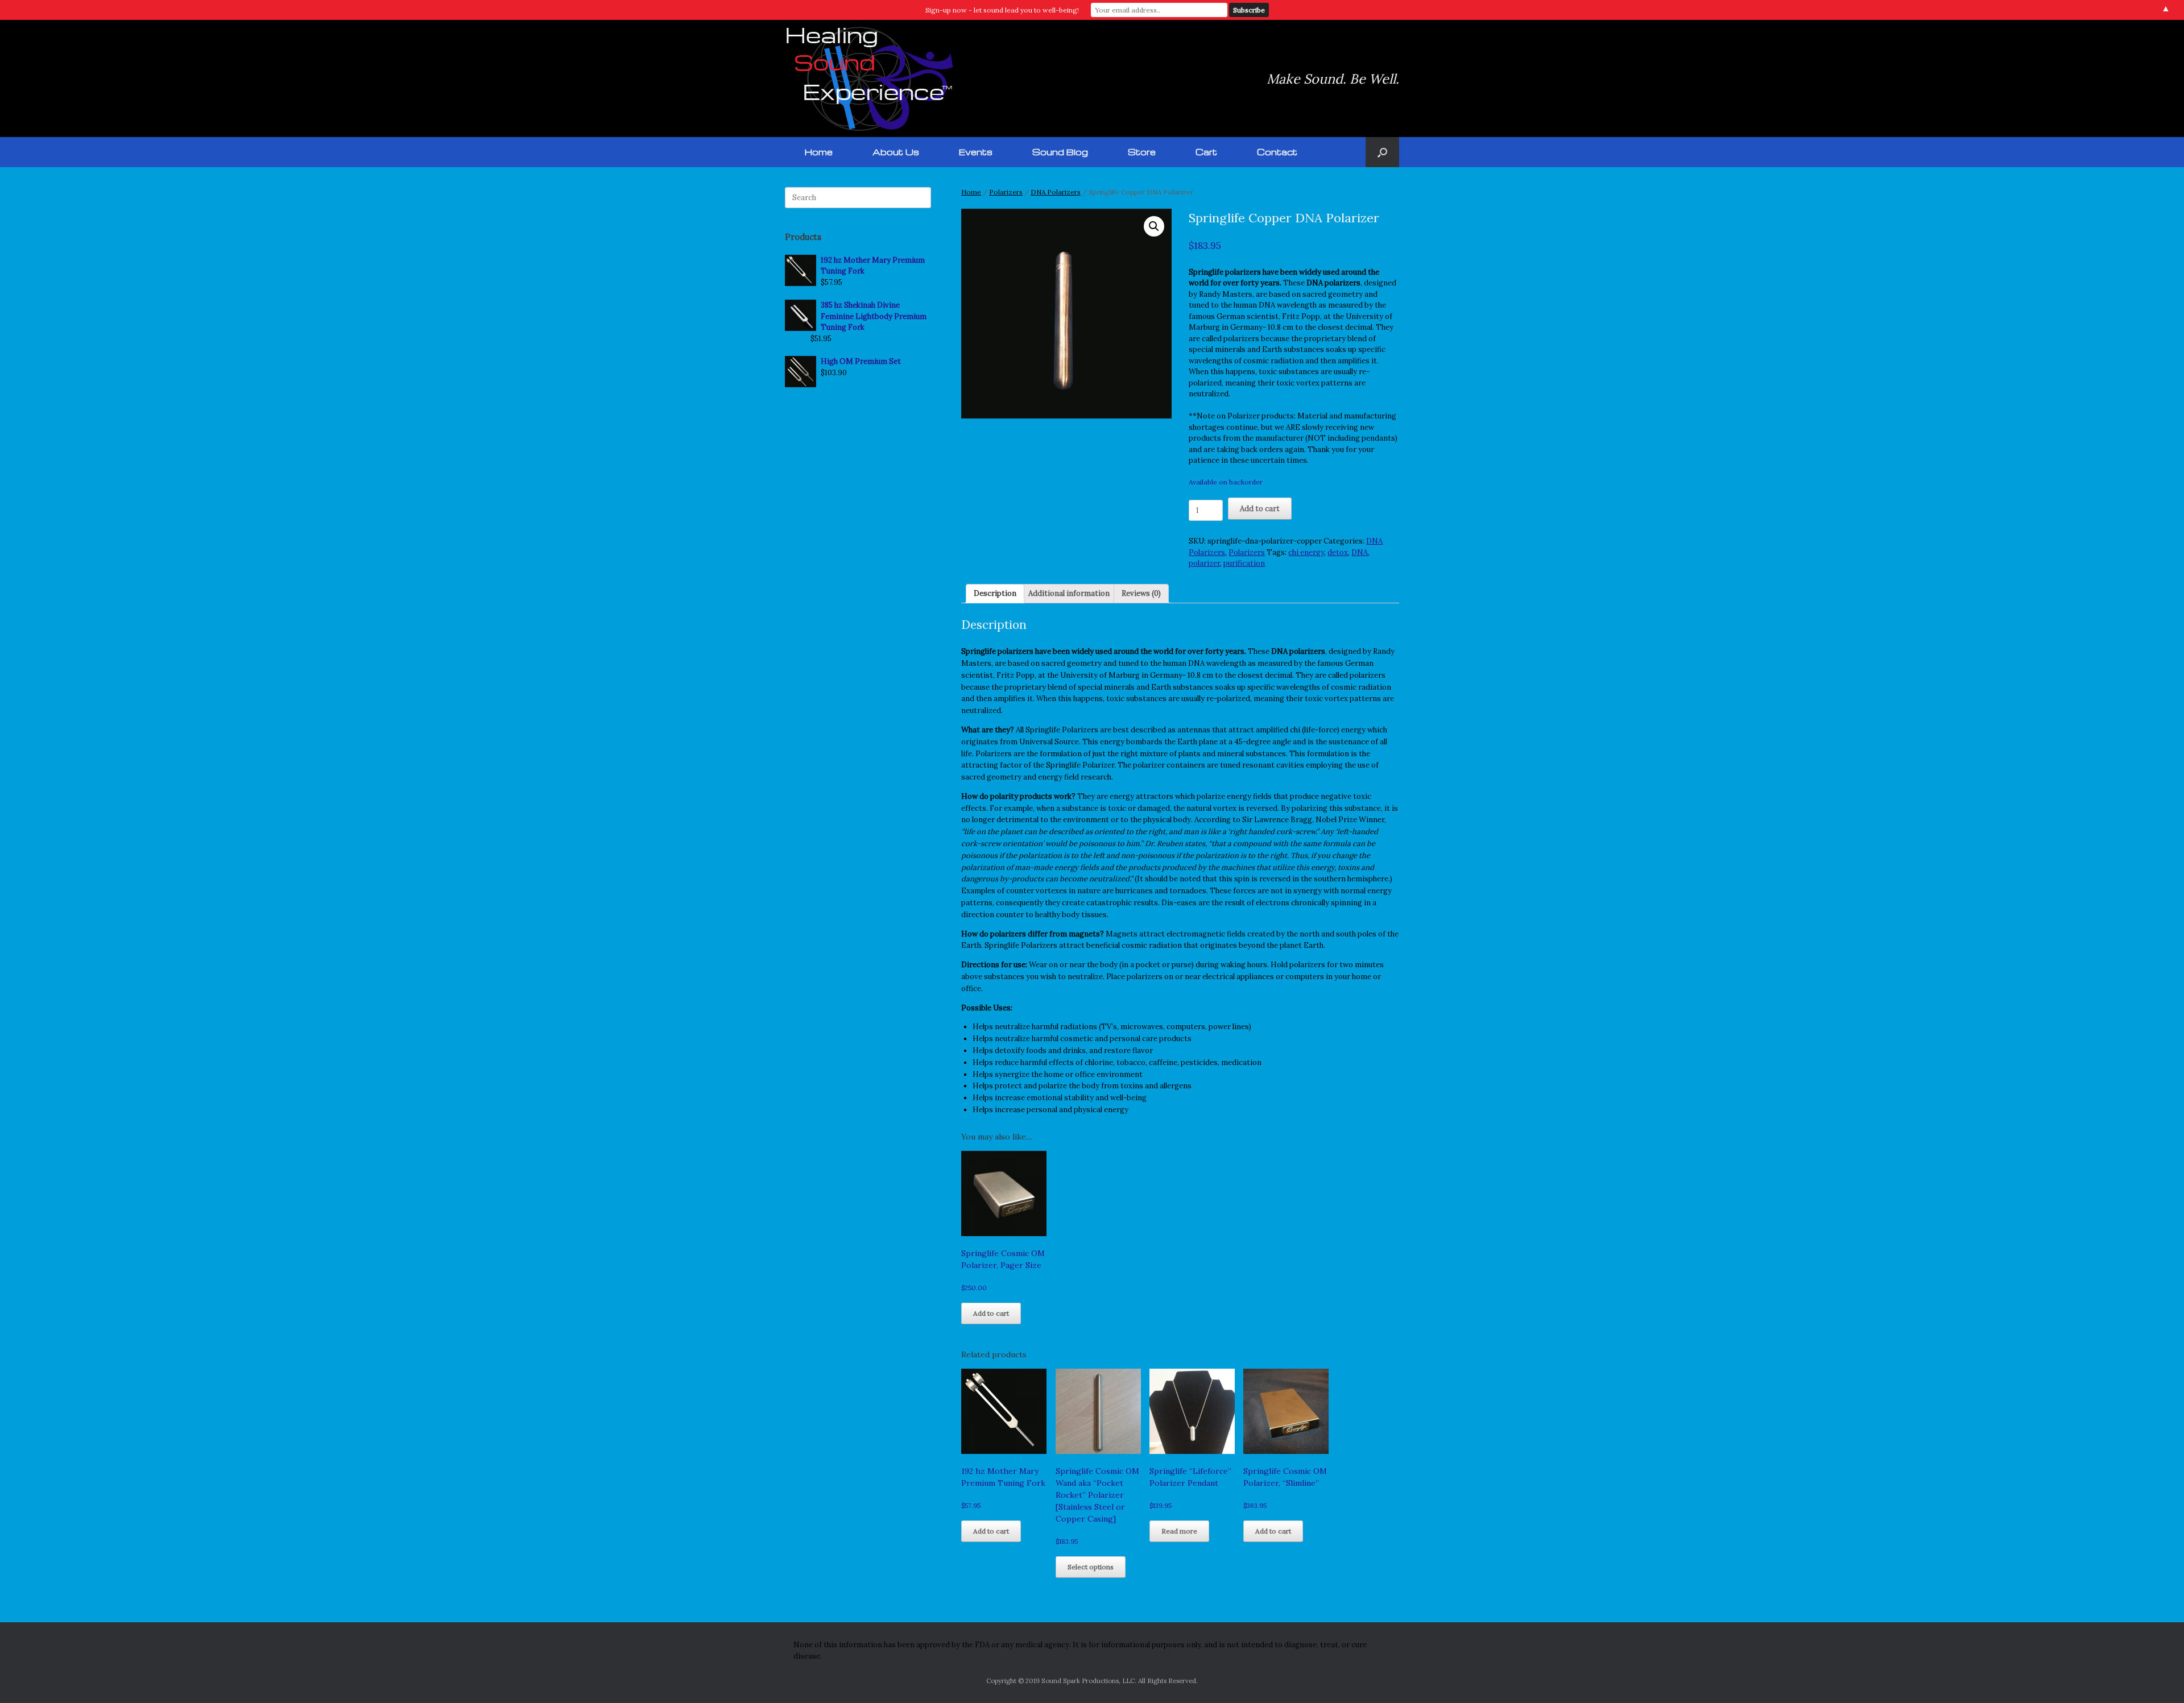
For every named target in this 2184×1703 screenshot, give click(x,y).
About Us (896, 152)
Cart (1206, 152)
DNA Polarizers (1056, 192)
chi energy (1306, 552)
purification (1244, 563)
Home (819, 152)
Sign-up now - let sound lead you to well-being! (1002, 10)
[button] (1382, 152)
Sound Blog (1060, 152)
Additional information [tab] (1069, 593)
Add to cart (1260, 509)
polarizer (1204, 563)
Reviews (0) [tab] (1141, 593)
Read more (1179, 1531)
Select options (1091, 1567)
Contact (1277, 152)
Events (976, 152)
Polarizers (1006, 192)
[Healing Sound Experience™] (870, 78)
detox (1338, 552)
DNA (1360, 552)
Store (1142, 152)
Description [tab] (995, 593)
